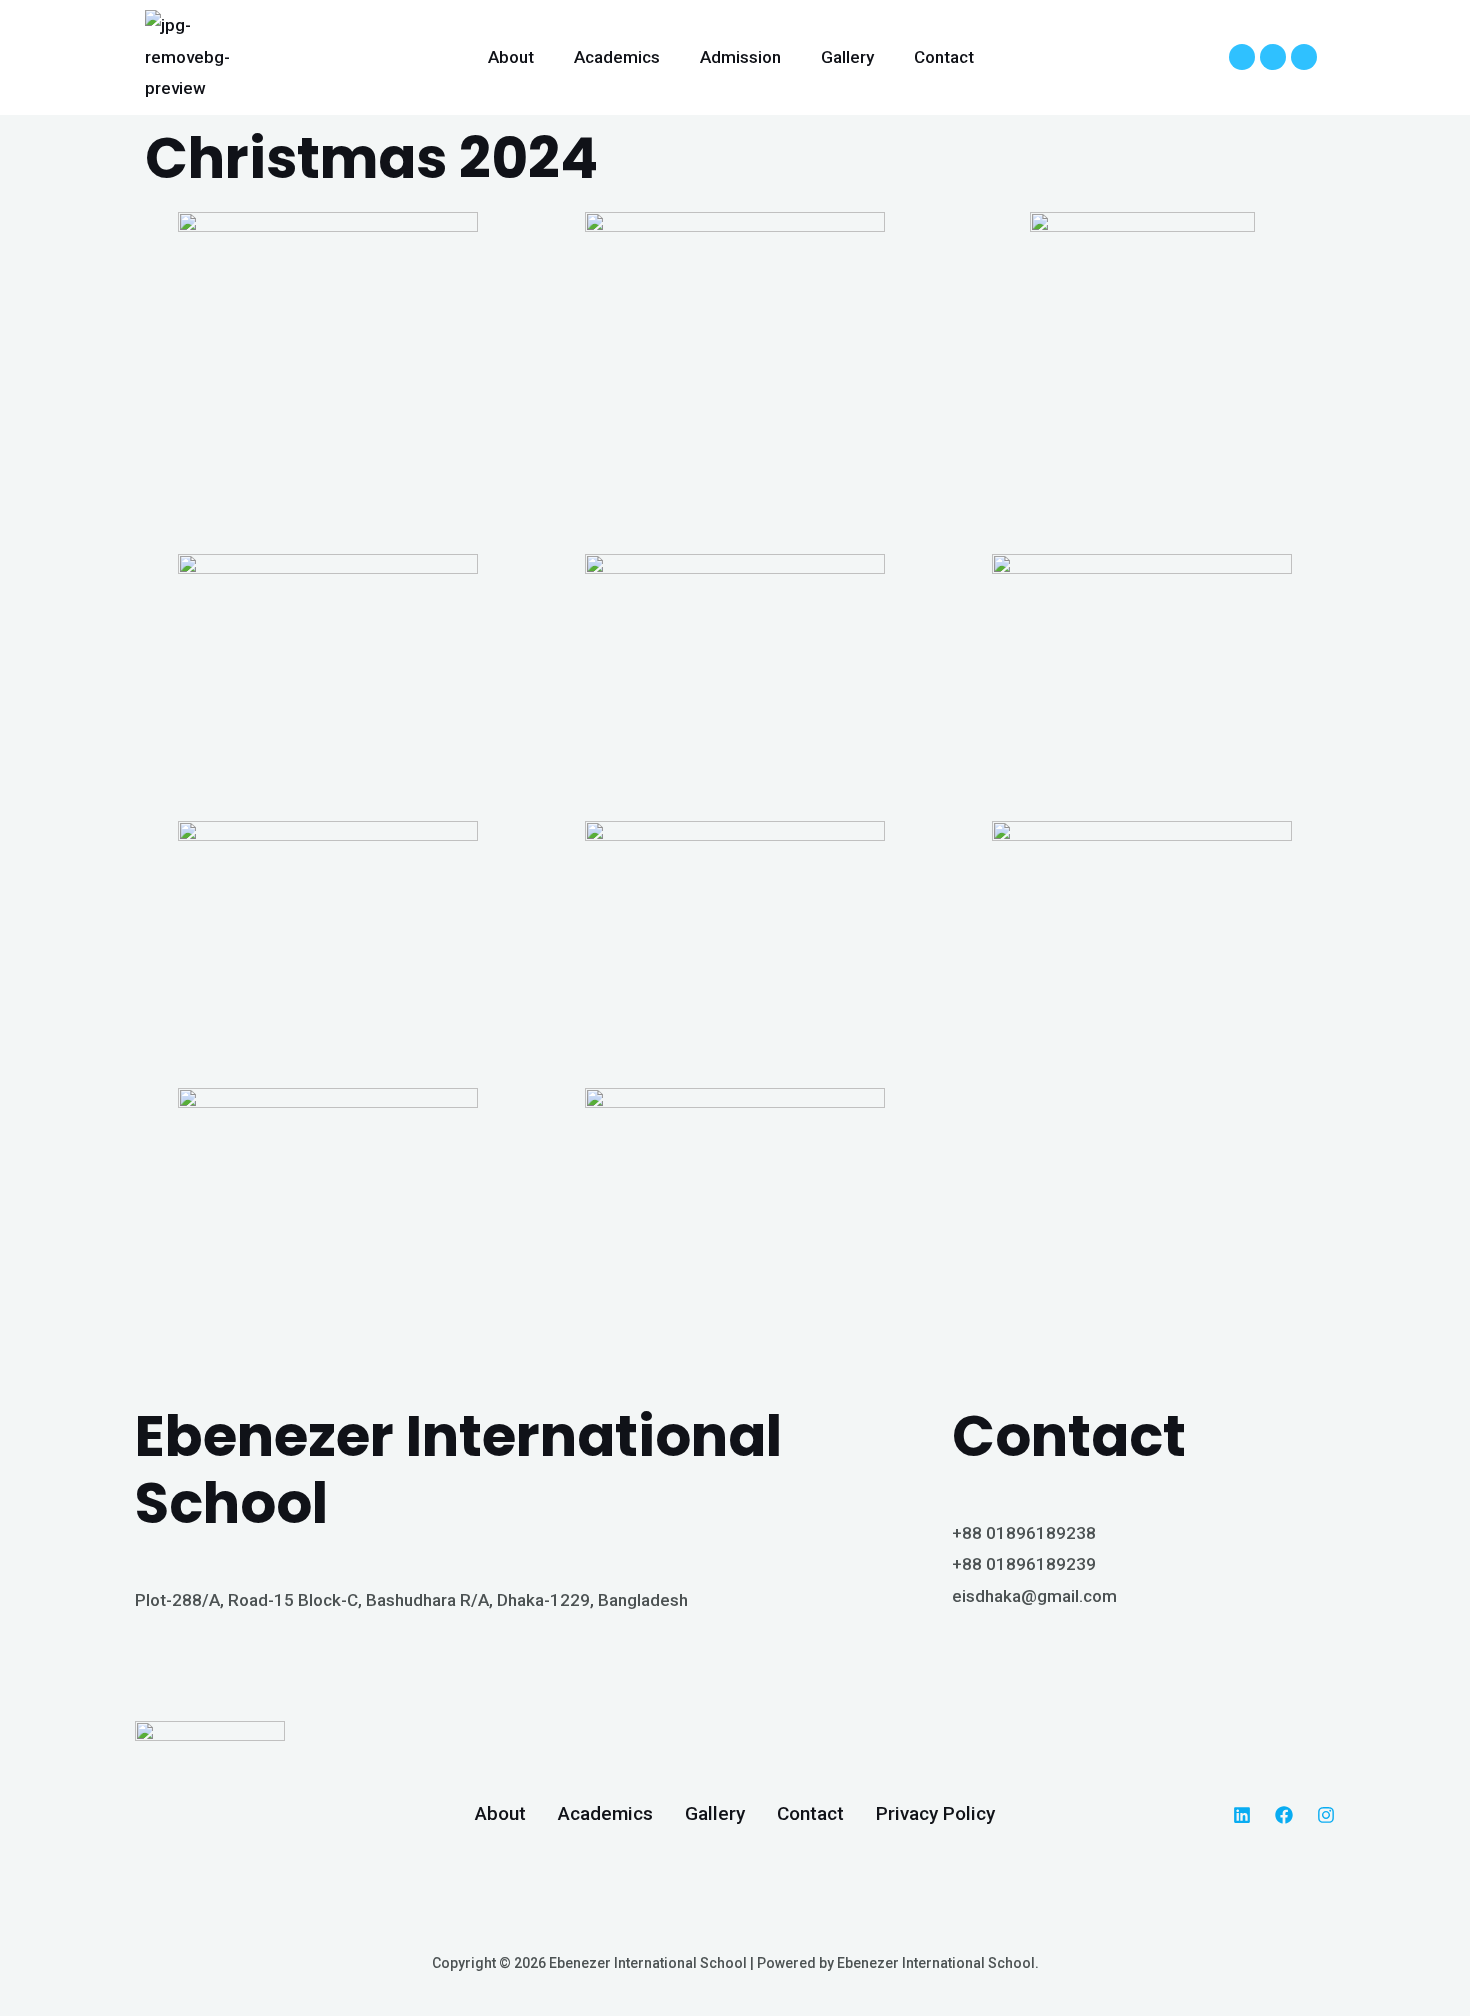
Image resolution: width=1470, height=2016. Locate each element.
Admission (740, 57)
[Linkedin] (1242, 57)
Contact (944, 57)
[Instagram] (1304, 57)
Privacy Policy (935, 1813)
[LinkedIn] (1242, 1815)
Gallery (847, 57)
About (511, 57)
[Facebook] (1273, 57)
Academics (617, 57)
